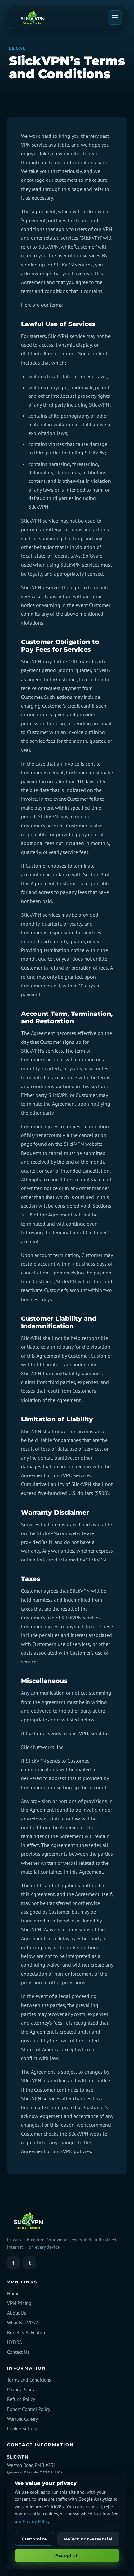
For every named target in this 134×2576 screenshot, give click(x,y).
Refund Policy (21, 2399)
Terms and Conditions (29, 2380)
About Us (17, 2313)
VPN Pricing (19, 2303)
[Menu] (115, 18)
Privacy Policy (21, 2389)
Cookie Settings (23, 2429)
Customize (34, 2539)
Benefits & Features (28, 2332)
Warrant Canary (23, 2419)
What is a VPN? (23, 2323)
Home (13, 2293)
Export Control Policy (29, 2409)
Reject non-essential (88, 2539)
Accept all (67, 2555)
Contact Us (18, 2352)
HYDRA (15, 2342)
